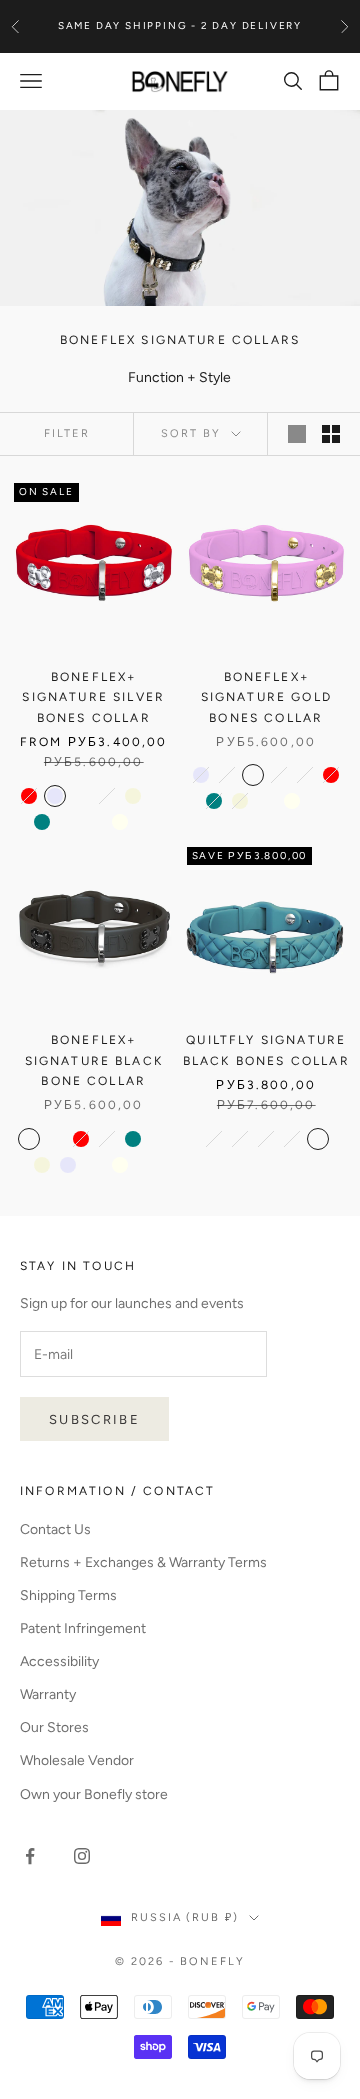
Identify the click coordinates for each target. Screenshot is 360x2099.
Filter (67, 433)
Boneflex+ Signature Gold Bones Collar (266, 697)
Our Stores (54, 1727)
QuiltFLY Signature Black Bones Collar (266, 1050)
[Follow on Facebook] (30, 1856)
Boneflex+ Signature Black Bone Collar (94, 1060)
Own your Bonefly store (94, 1794)
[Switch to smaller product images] (331, 434)
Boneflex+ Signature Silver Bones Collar (93, 697)
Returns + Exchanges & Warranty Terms (143, 1562)
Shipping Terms (68, 1595)
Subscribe (94, 1419)
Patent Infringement (83, 1628)
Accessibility (59, 1661)
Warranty (48, 1694)
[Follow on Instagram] (82, 1856)
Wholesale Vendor (77, 1760)
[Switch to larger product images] (297, 434)
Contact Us (55, 1529)
